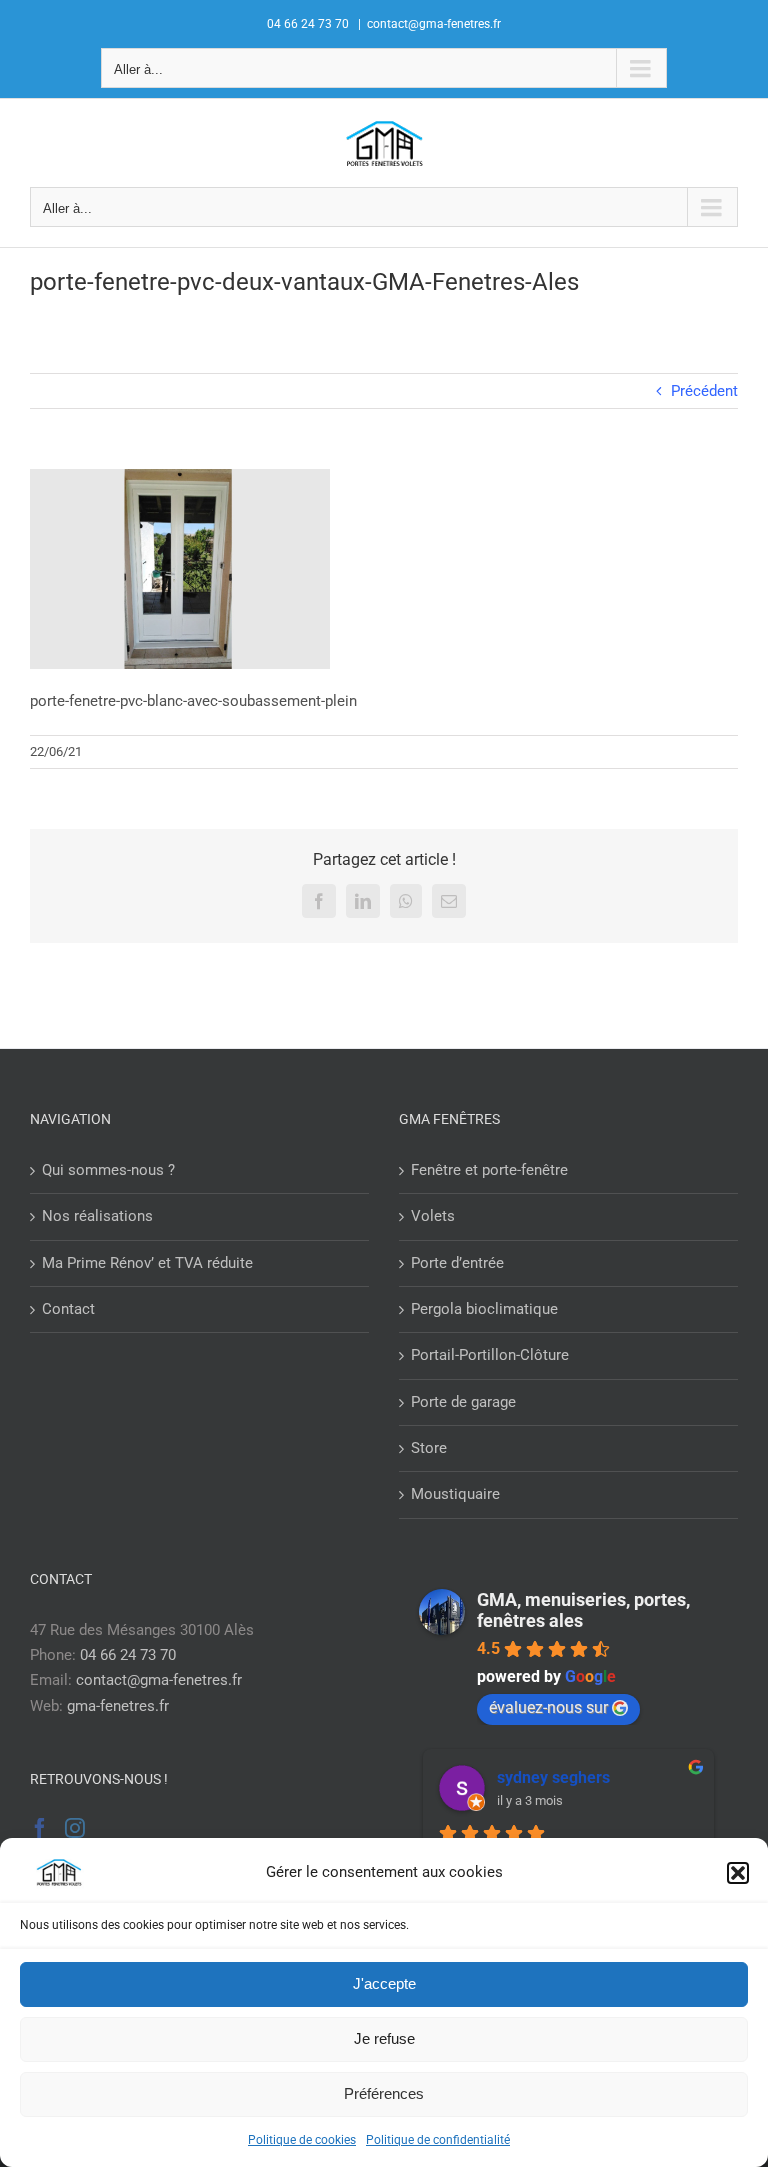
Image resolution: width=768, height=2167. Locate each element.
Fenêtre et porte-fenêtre (489, 1170)
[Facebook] (40, 1828)
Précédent (704, 391)
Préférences (384, 2093)
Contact (68, 1309)
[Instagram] (75, 1828)
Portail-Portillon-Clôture (490, 1355)
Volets (433, 1216)
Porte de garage (463, 1402)
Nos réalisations (97, 1216)
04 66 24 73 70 (128, 1655)
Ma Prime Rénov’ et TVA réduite (147, 1263)
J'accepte (384, 1983)
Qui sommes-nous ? (108, 1170)
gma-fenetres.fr (118, 1706)
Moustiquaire (455, 1494)
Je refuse (384, 2038)
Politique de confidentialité (438, 2140)
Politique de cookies (302, 2140)
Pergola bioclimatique (484, 1309)
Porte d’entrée (457, 1263)
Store (429, 1448)
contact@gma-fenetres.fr (434, 24)
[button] (738, 1873)
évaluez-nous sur (548, 1707)
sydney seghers (553, 1777)
